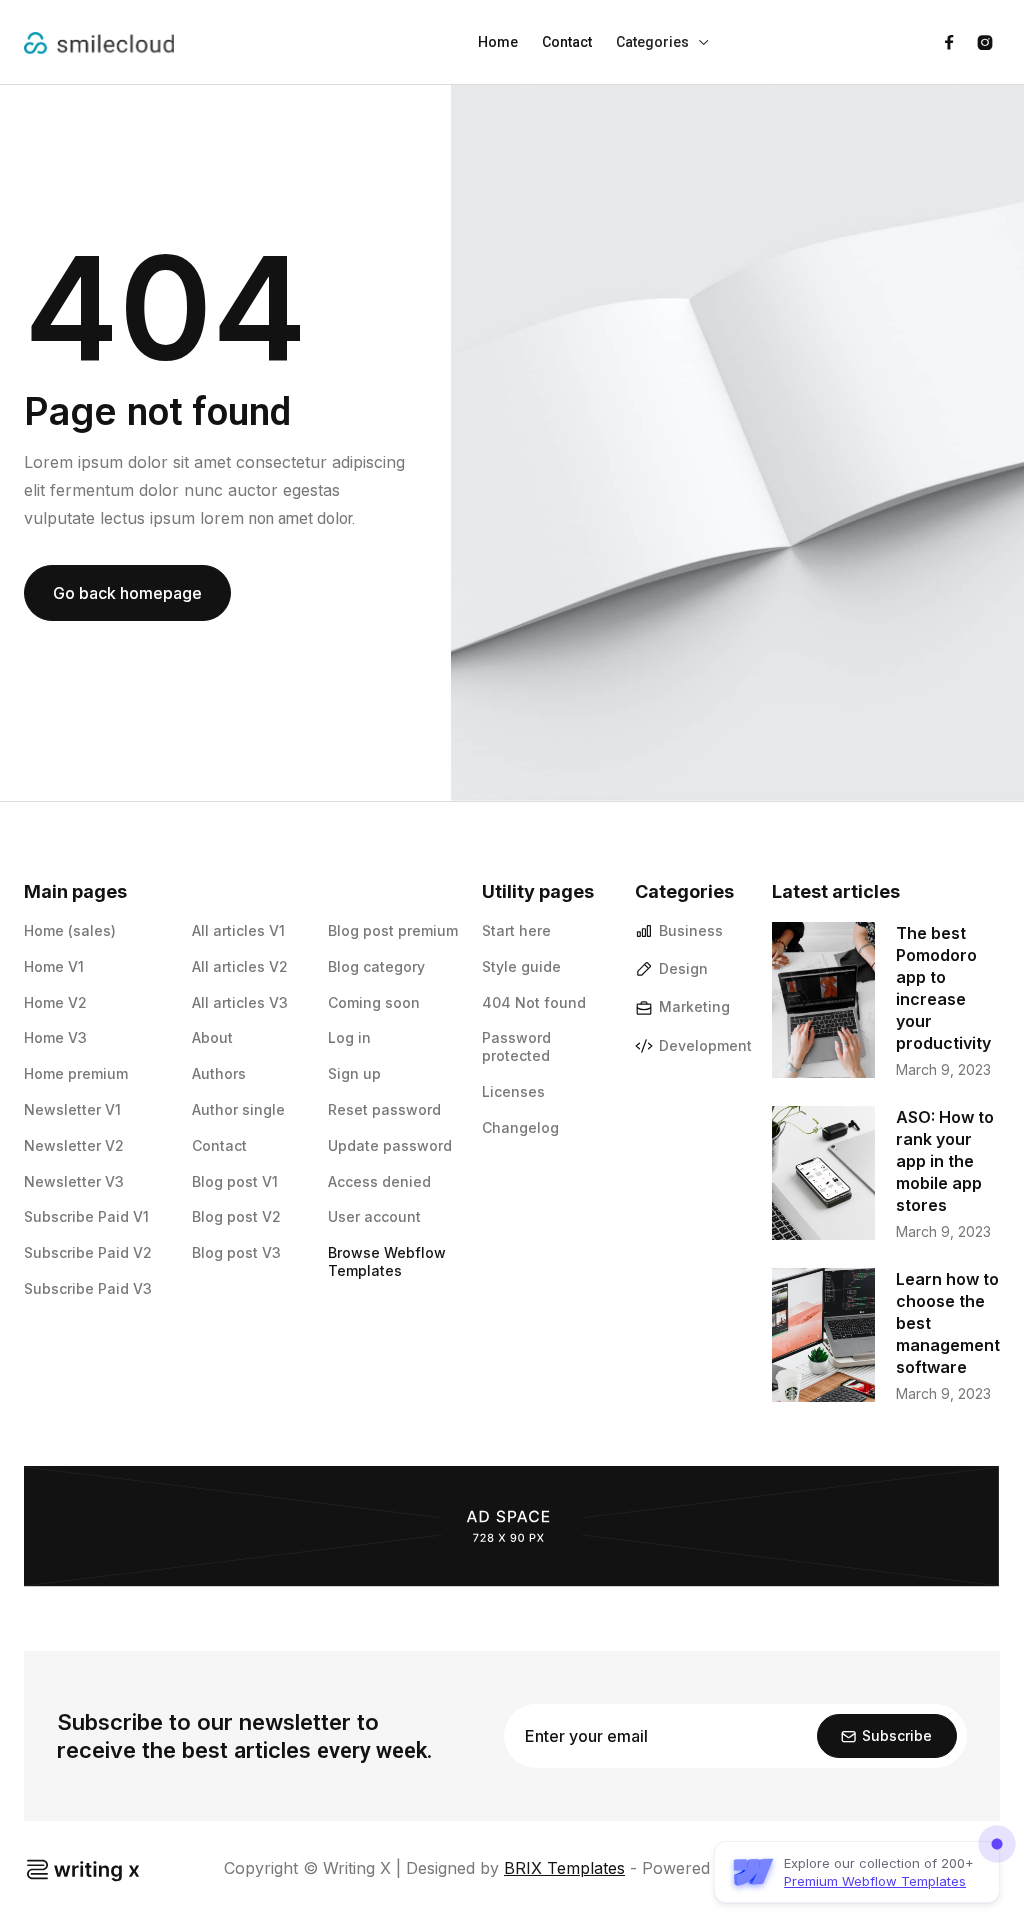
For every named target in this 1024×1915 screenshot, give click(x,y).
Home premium (76, 1073)
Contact (567, 42)
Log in (349, 1037)
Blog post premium (393, 930)
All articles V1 (238, 930)
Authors (219, 1073)
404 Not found (534, 1002)
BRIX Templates (564, 1868)
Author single (238, 1109)
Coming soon (374, 1002)
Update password (390, 1145)
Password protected (516, 1046)
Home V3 (55, 1037)
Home (498, 42)
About (212, 1037)
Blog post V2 (236, 1216)
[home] (99, 42)
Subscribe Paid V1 (86, 1216)
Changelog (520, 1127)
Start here (516, 930)
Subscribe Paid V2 (88, 1252)
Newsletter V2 (74, 1145)
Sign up (354, 1073)
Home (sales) (70, 930)
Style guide (521, 966)
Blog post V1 (235, 1181)
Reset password (384, 1109)
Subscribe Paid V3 (88, 1288)
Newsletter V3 (74, 1181)
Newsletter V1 (72, 1109)
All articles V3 (240, 1002)
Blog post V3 (236, 1252)
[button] (663, 42)
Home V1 (54, 966)
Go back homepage (127, 593)
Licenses (513, 1091)
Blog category (376, 966)
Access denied (379, 1181)
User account (374, 1216)
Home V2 (55, 1002)
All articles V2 (240, 966)
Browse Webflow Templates (387, 1261)
